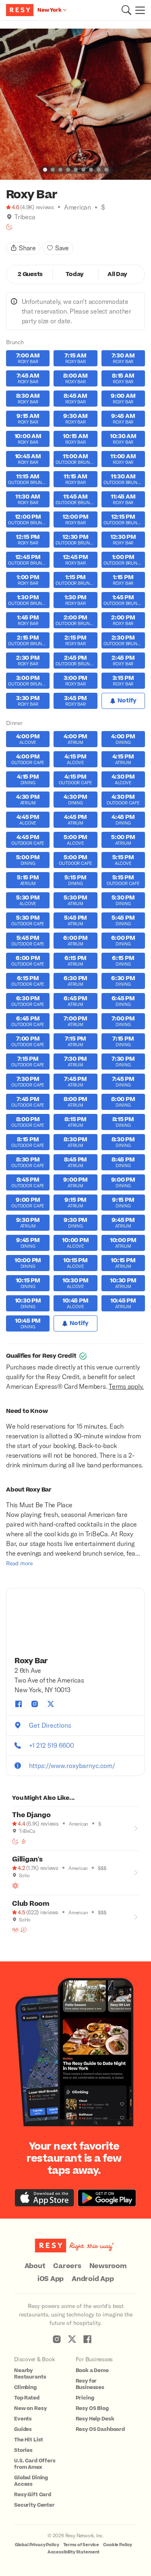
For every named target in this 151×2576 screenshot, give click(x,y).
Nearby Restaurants (30, 2374)
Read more (19, 1563)
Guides (23, 2429)
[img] (9, 217)
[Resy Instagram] (57, 2339)
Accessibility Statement (74, 2552)
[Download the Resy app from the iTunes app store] (44, 2198)
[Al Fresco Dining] (15, 1886)
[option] (75, 104)
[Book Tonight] (9, 227)
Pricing (85, 2398)
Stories (23, 2450)
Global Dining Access (31, 2481)
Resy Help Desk (95, 2419)
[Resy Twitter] (72, 2339)
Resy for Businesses (90, 2384)
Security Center (34, 2505)
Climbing (25, 2387)
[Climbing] (24, 1841)
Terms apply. (126, 1386)
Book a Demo (92, 2370)
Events (23, 2419)
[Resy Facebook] (87, 2339)
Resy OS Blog (92, 2408)
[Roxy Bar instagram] (35, 1704)
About (35, 2266)
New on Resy (30, 2408)
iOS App (51, 2279)
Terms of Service (81, 2545)
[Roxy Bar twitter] (51, 1704)
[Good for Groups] (15, 1930)
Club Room (31, 1904)
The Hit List (29, 2440)
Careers (67, 2266)
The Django (31, 1815)
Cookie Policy (118, 2545)
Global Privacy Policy (37, 2545)
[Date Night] (24, 1930)
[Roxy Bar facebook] (19, 1704)
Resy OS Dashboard (100, 2429)
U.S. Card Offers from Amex (35, 2464)
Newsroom (108, 2266)
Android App (93, 2279)
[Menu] (138, 10)
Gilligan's (27, 1859)
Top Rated (27, 2398)
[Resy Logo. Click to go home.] (21, 10)
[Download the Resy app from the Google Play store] (107, 2198)
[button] (126, 10)
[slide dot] (45, 170)
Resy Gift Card (33, 2495)
